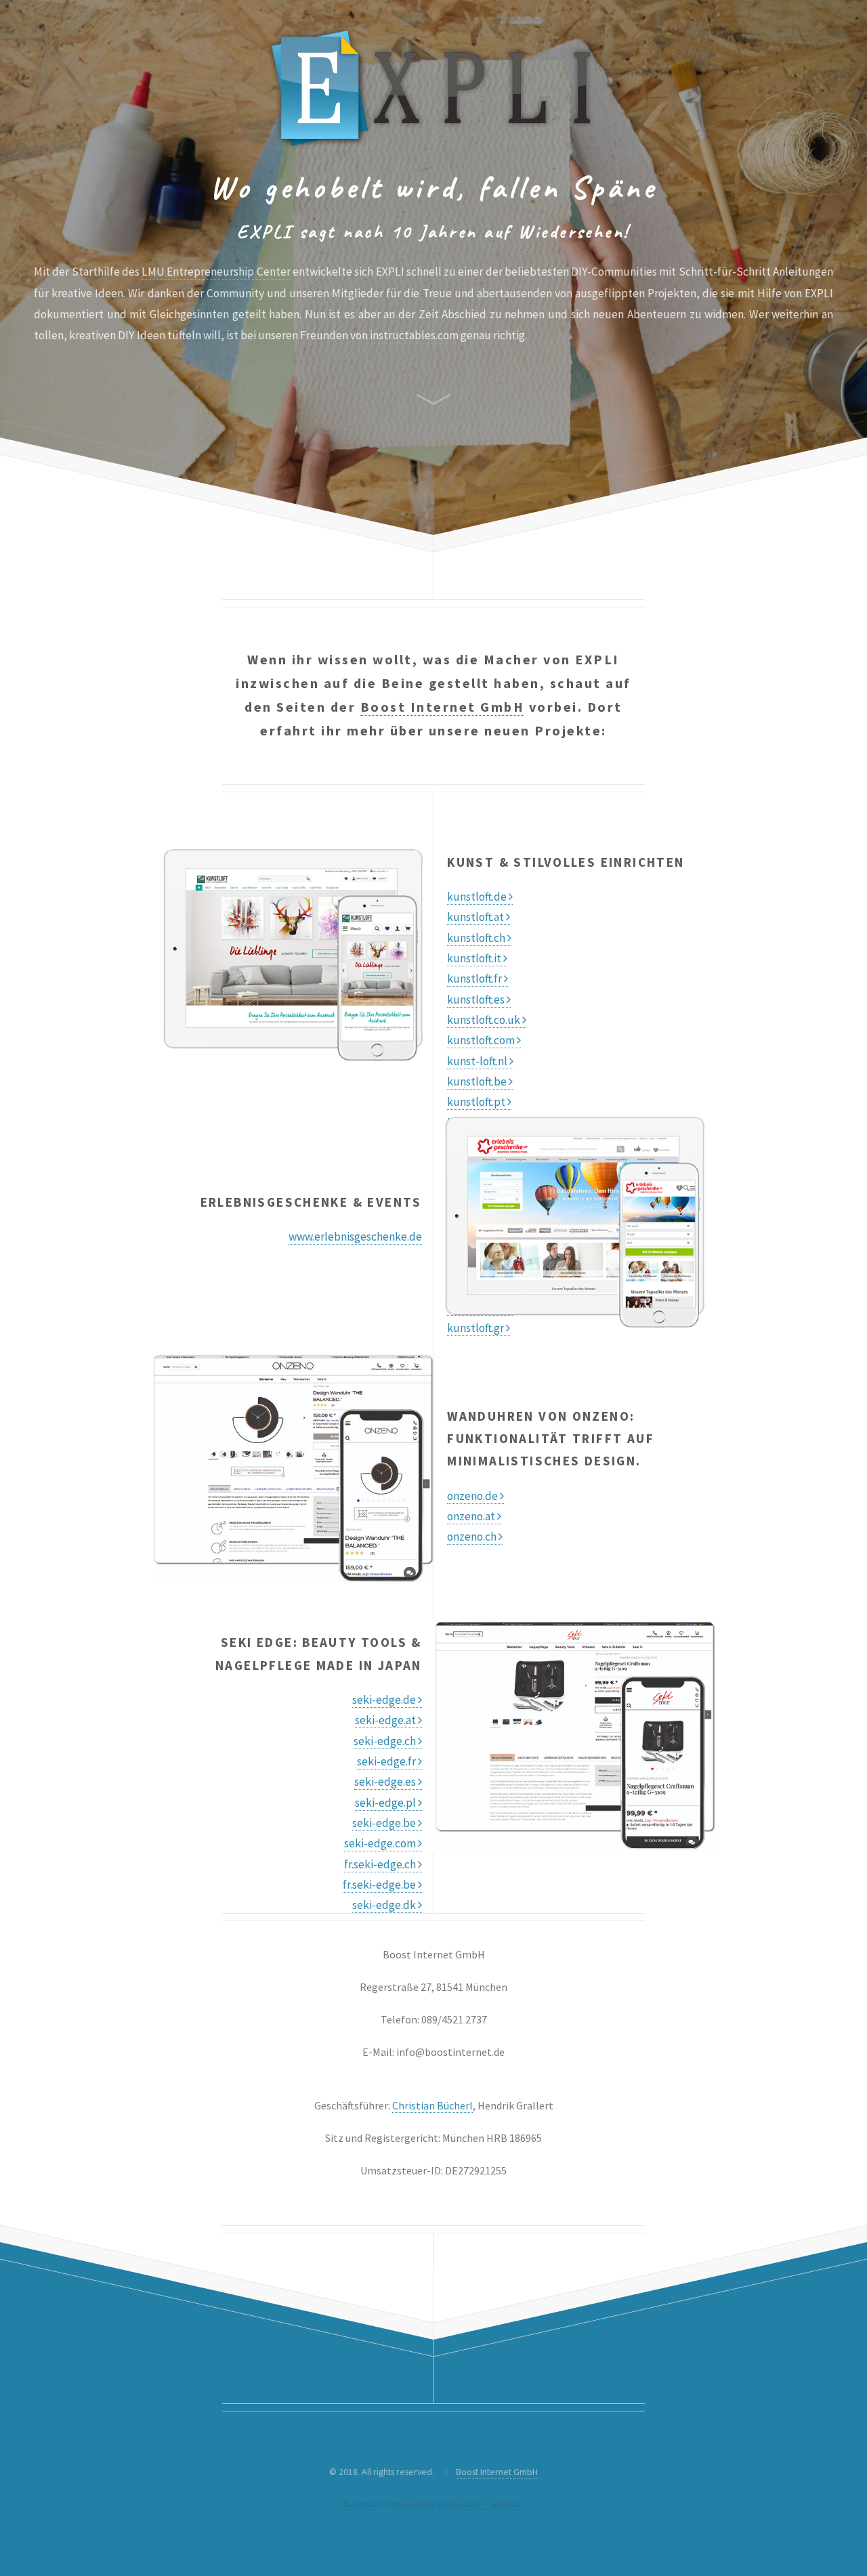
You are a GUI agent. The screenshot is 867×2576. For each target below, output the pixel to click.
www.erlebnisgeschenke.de (355, 1237)
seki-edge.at (386, 1720)
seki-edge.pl (386, 1803)
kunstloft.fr (475, 979)
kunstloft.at (477, 917)
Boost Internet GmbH (442, 707)
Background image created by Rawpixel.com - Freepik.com (434, 2504)
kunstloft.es (477, 1000)
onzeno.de (473, 1496)
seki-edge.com (381, 1843)
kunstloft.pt (477, 1102)
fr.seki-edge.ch (381, 1864)
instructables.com (414, 335)
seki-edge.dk (385, 1905)
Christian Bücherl (432, 2105)
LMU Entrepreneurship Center (216, 272)
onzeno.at (472, 1516)
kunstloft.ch (477, 938)
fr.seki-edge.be (380, 1885)
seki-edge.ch (386, 1741)
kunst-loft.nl (478, 1061)
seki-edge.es (386, 1782)
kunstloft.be (478, 1081)
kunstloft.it (475, 958)
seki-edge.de (385, 1700)
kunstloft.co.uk (485, 1020)
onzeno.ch (473, 1537)
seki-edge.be (385, 1823)
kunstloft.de (478, 897)
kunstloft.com (482, 1040)
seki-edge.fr (387, 1761)
